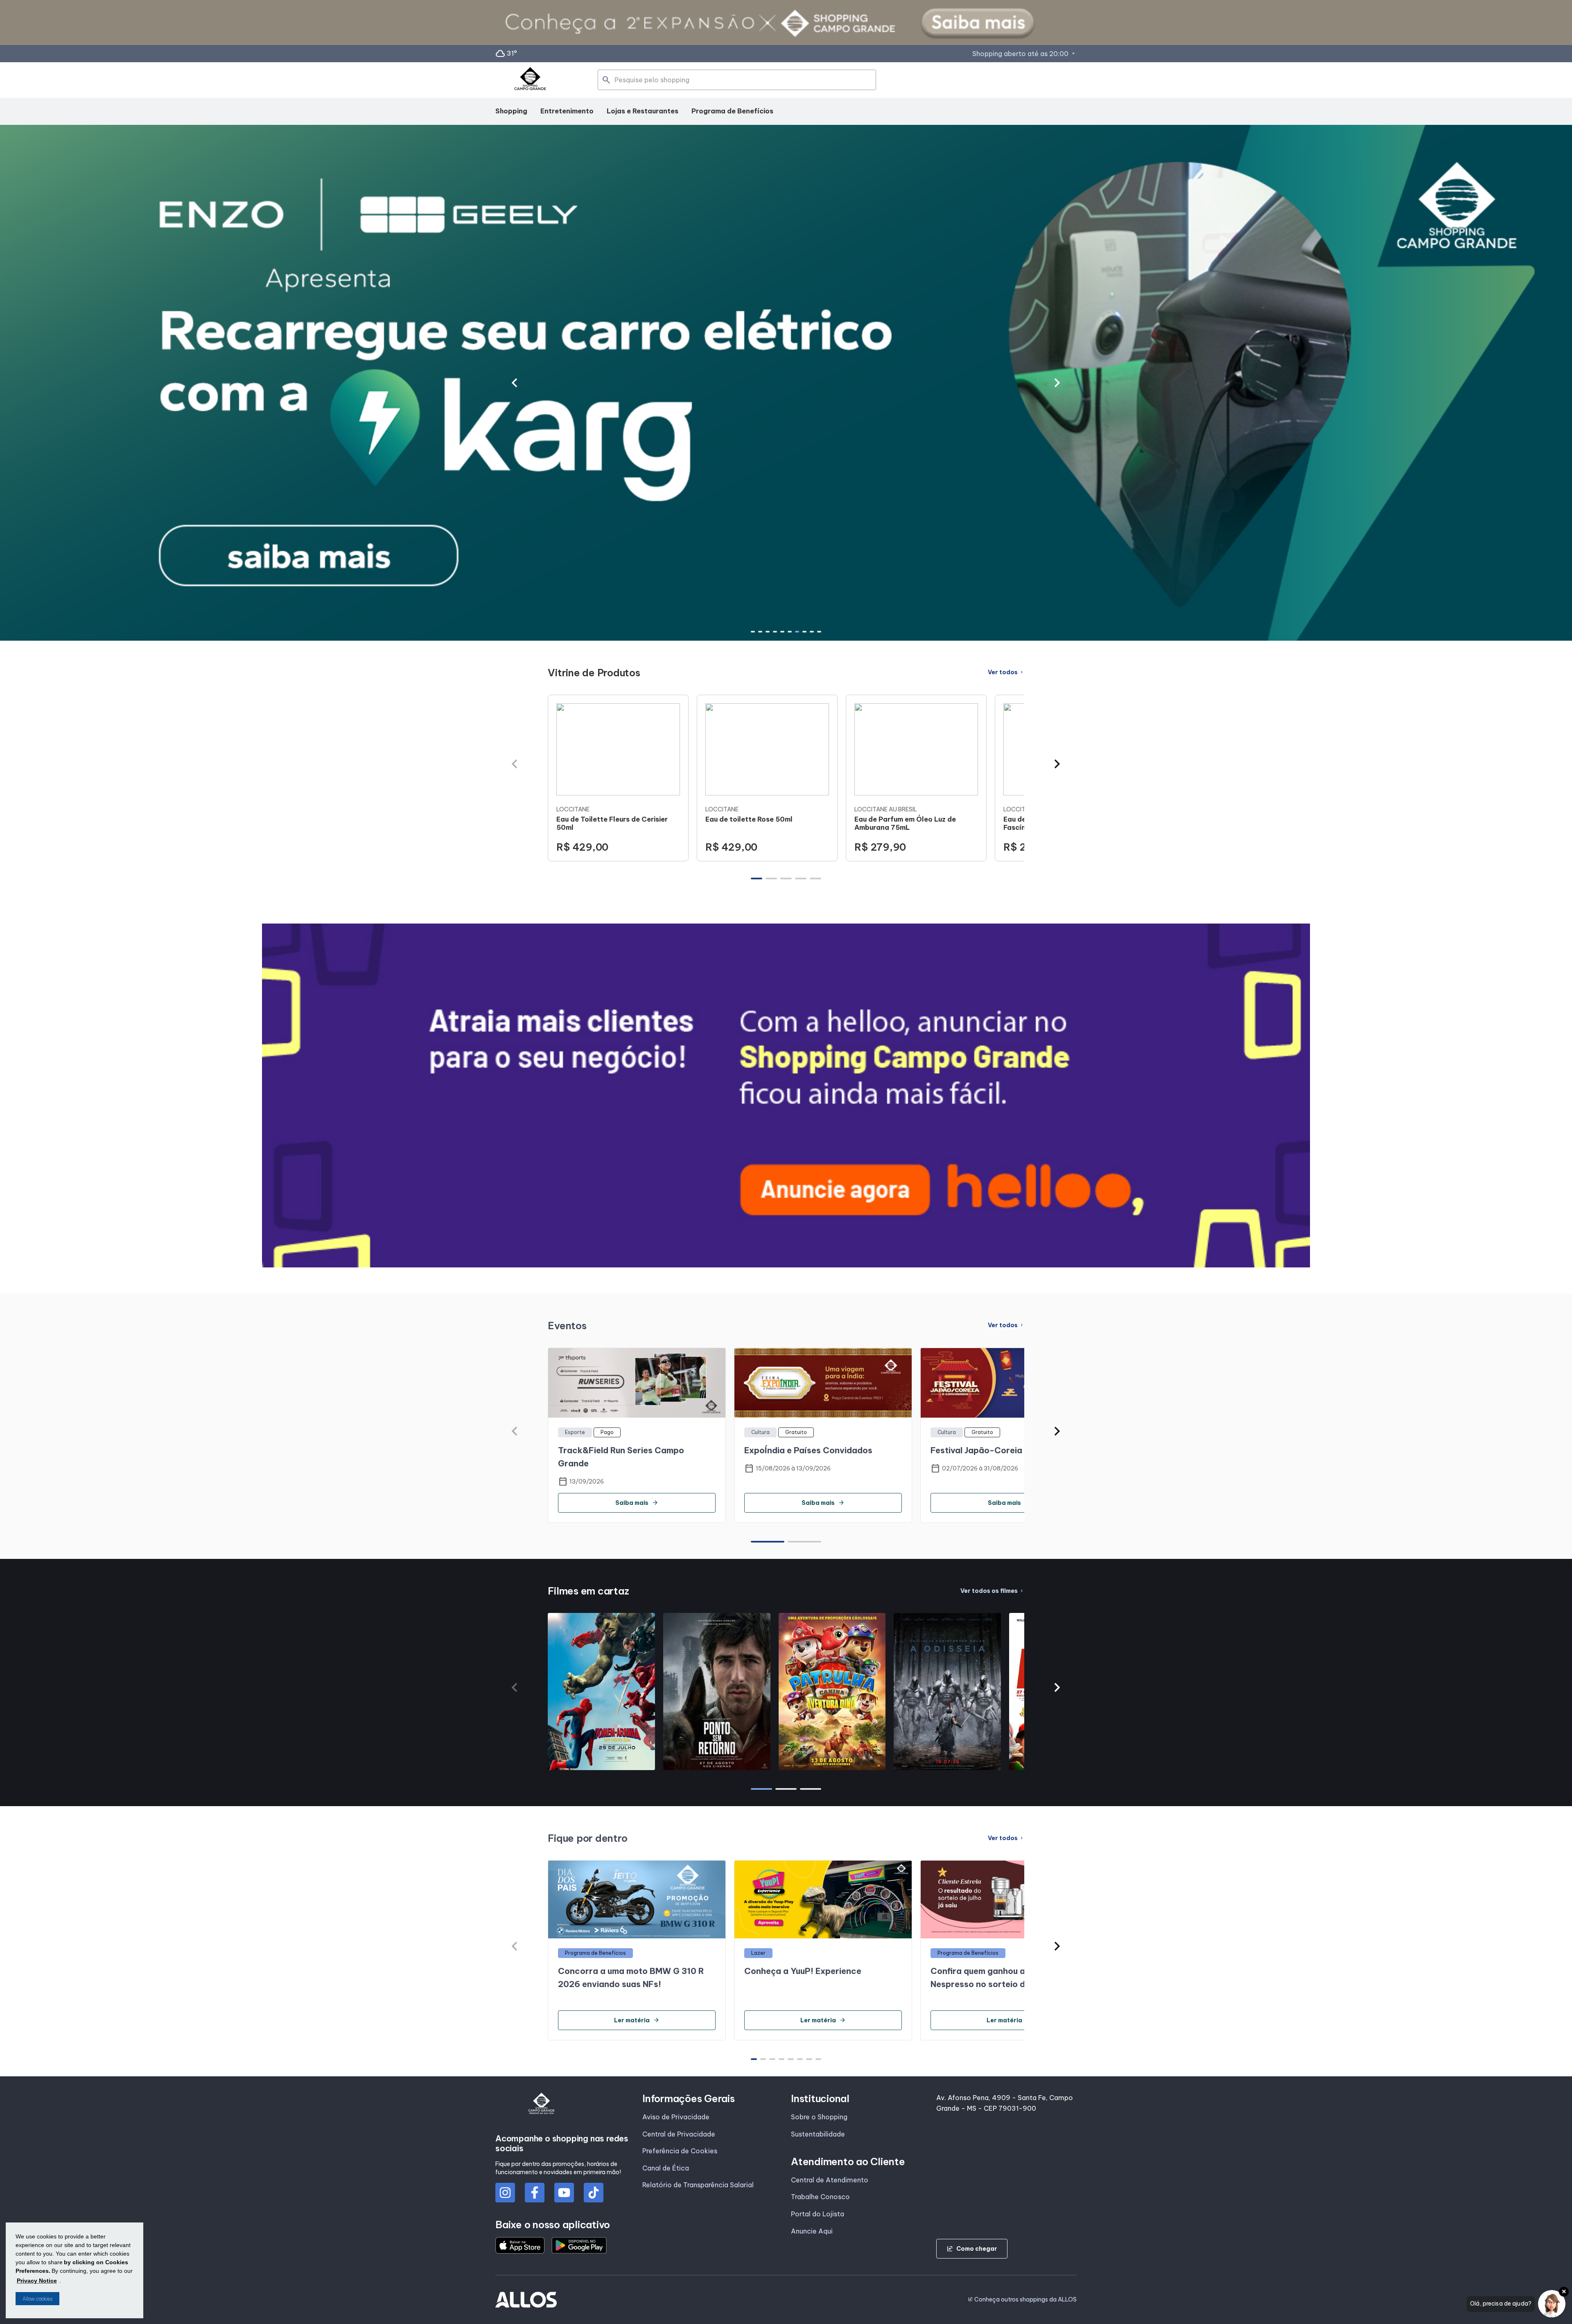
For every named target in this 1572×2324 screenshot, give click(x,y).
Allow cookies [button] (37, 2299)
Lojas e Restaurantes (643, 111)
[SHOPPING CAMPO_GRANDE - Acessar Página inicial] (530, 80)
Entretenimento (567, 111)
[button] (514, 383)
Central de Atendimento (830, 2180)
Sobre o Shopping (819, 2117)
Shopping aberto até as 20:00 (1024, 54)
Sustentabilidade (818, 2134)
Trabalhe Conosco (820, 2197)
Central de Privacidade (679, 2134)
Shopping (511, 111)
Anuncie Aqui (812, 2231)
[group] (618, 778)
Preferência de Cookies (680, 2151)
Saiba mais (637, 1503)
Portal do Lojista (818, 2214)
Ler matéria (637, 2020)
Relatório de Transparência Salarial (698, 2185)
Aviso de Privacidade (676, 2117)
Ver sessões (601, 1766)
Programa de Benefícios (732, 111)
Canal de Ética (666, 2168)
